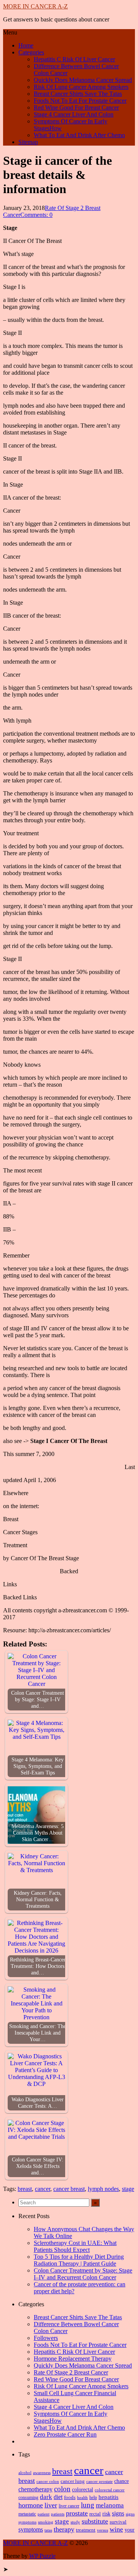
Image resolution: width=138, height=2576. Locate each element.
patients (58, 2514)
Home (26, 45)
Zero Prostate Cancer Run (65, 2434)
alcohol (25, 2473)
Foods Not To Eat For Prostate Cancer (80, 101)
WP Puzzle (42, 2556)
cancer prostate (99, 2482)
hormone (31, 2505)
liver (51, 2505)
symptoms (31, 2529)
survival (118, 2522)
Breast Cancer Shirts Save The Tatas (78, 94)
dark (46, 2497)
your (130, 2530)
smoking (46, 2522)
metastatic (27, 2514)
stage (128, 2189)
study (75, 2522)
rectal (95, 2514)
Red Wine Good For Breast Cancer (76, 107)
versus (103, 2530)
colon (62, 2489)
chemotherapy (35, 2489)
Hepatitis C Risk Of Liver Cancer (74, 59)
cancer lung (73, 2481)
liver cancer (69, 2506)
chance (122, 2481)
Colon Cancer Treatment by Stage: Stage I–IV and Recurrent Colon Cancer (83, 2274)
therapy (64, 2529)
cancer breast (69, 2189)
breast (25, 2189)
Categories (31, 52)
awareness (42, 2473)
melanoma (110, 2505)
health (82, 2497)
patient (44, 2514)
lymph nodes (103, 2189)
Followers (46, 2338)
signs (118, 2513)
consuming (28, 2498)
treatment (86, 2530)
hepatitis (108, 2497)
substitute (95, 2521)
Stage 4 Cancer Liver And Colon (74, 114)
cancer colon (48, 2481)
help (93, 2498)
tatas (48, 2530)
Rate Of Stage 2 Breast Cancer (71, 2372)
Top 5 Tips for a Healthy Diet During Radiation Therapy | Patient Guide (79, 2260)
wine (116, 2529)
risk (106, 2514)
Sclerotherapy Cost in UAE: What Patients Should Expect (75, 2246)
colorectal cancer (110, 2490)
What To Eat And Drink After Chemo (79, 135)
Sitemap (28, 142)
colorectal (83, 2490)
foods (70, 2497)
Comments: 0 (36, 215)
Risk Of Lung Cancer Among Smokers (81, 87)
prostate (77, 2513)
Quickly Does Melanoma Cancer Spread (83, 80)
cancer (43, 2189)
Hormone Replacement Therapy (73, 2359)
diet (58, 2497)
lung (88, 2505)
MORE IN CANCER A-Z (35, 6)
